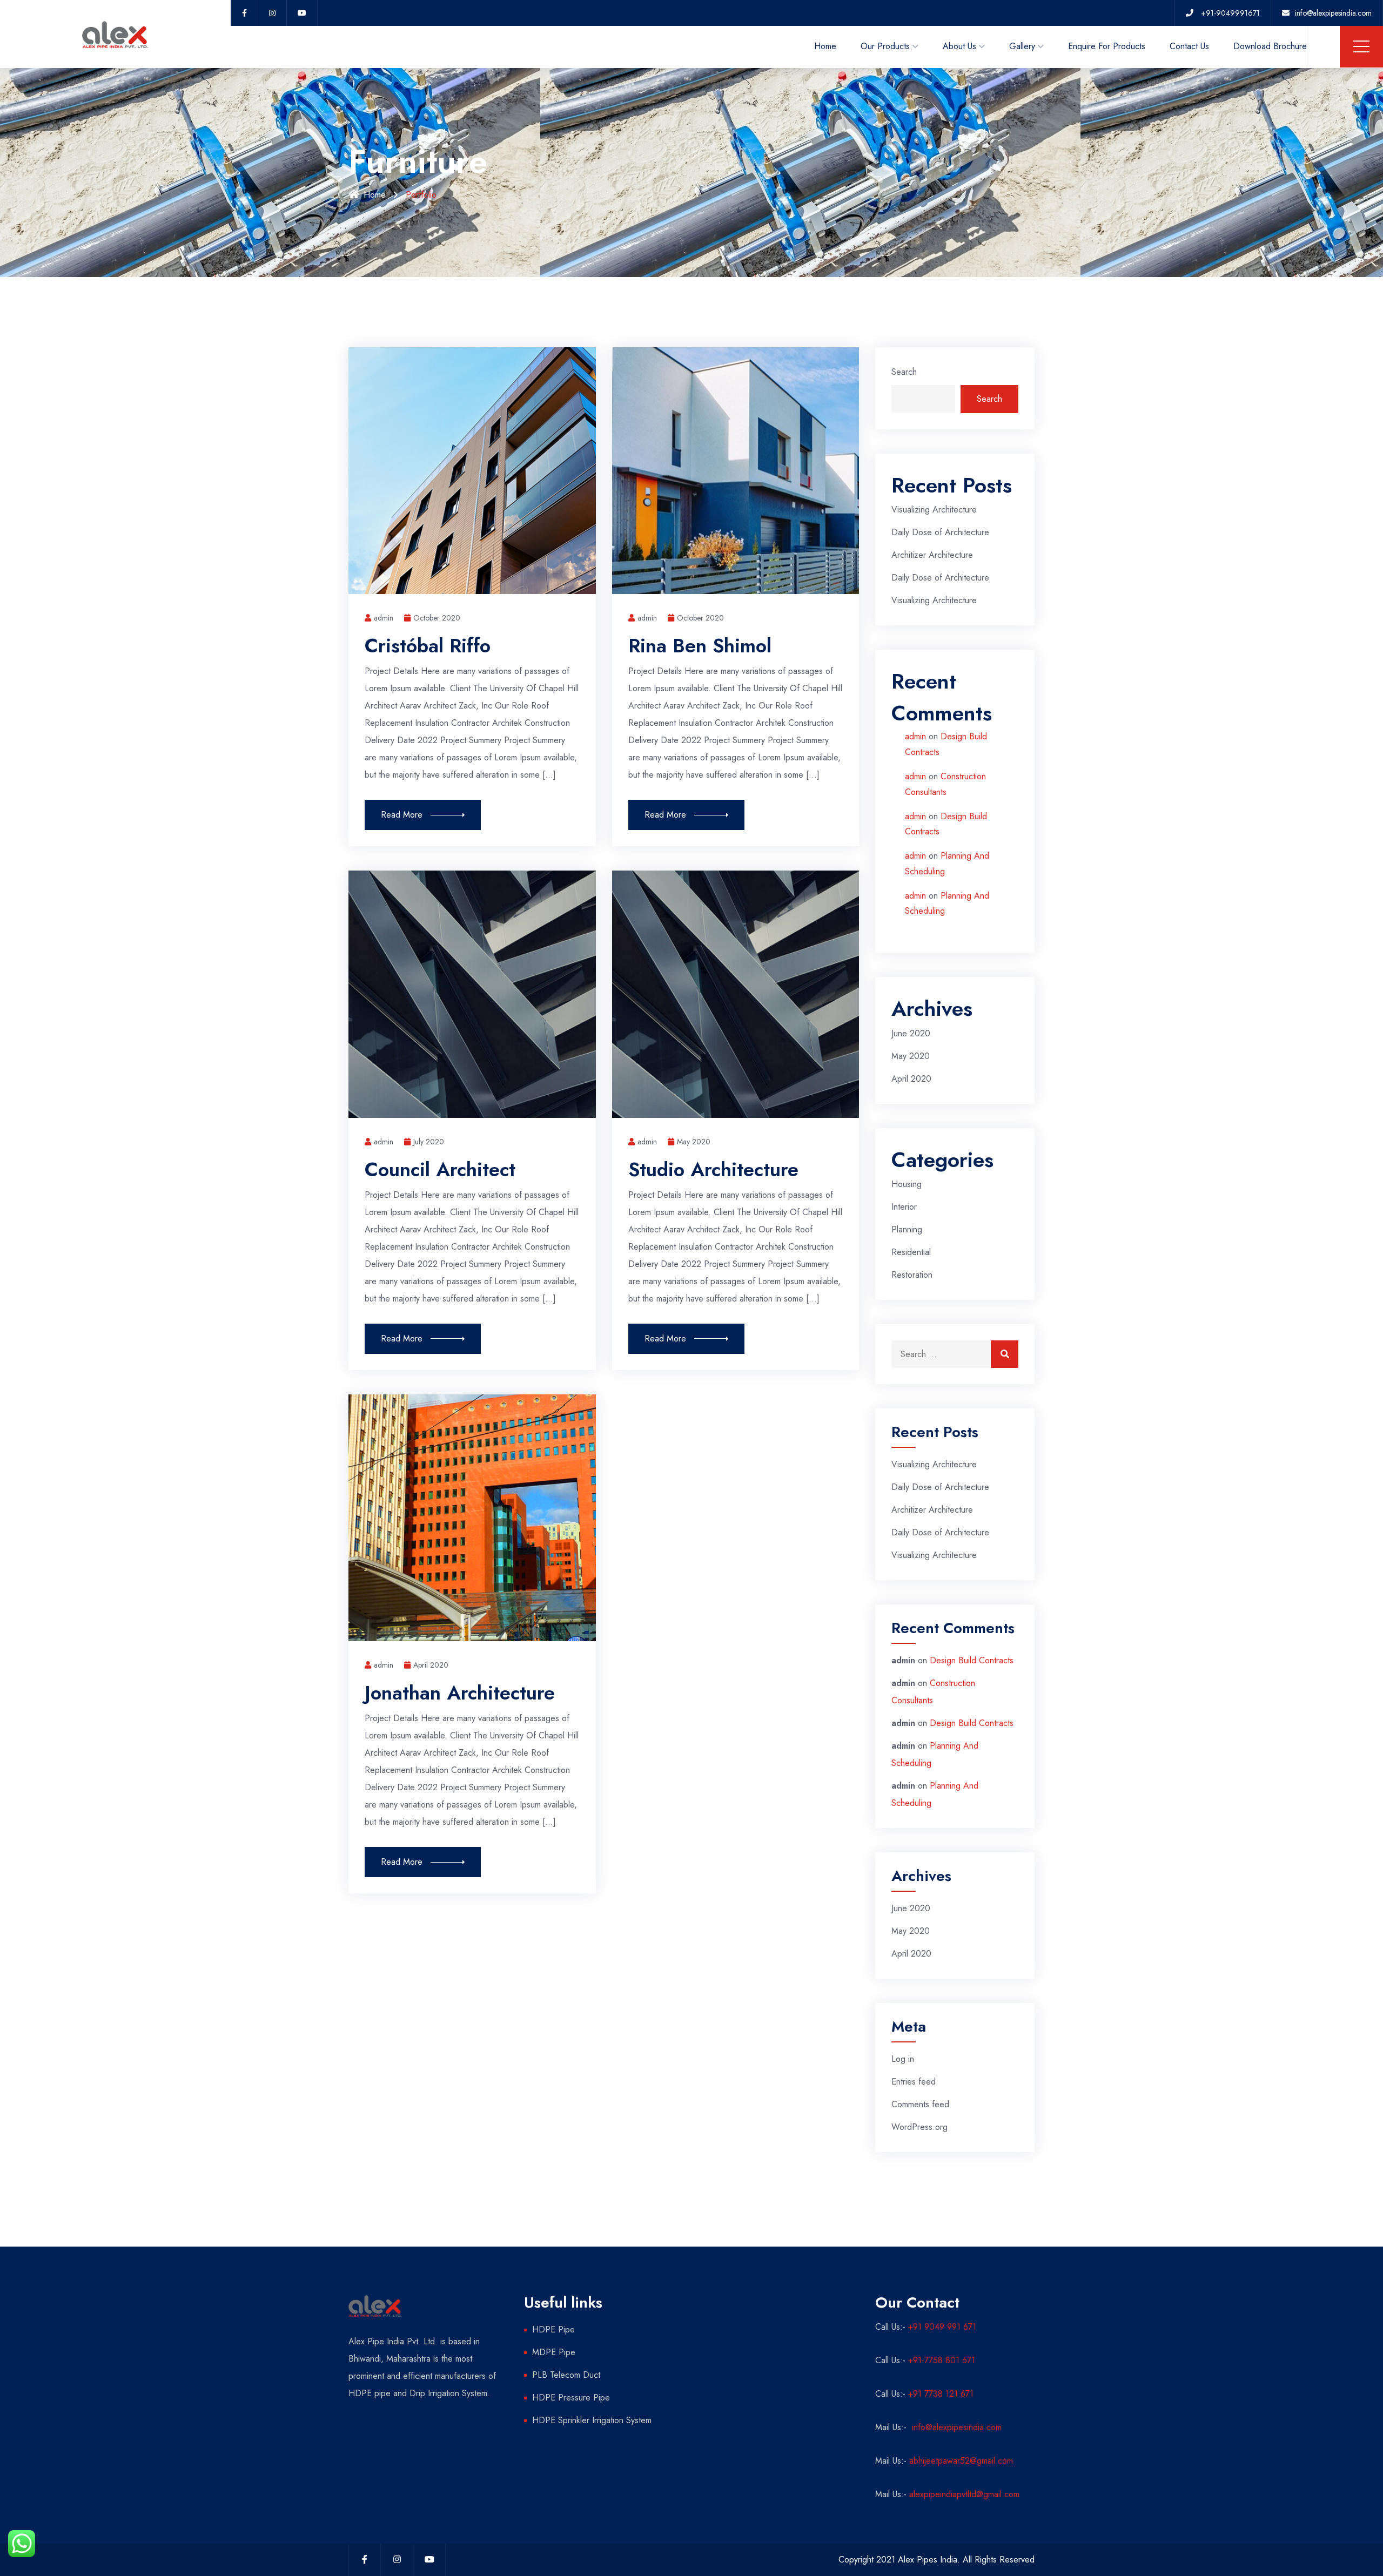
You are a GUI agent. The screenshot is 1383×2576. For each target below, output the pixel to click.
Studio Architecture (713, 1169)
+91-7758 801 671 (942, 2360)
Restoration (912, 1275)
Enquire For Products (1107, 46)
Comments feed (920, 2104)
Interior (904, 1207)
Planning (907, 1229)
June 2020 (911, 1033)
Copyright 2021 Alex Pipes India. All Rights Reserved (936, 2560)
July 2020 (429, 1142)
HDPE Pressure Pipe (571, 2398)
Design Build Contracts (972, 1660)
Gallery (1022, 46)
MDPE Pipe (554, 2352)
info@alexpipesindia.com (955, 2427)
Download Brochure (1270, 46)
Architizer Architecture (932, 555)
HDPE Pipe (553, 2329)
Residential (911, 1252)
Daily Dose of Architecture (940, 532)
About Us (959, 46)
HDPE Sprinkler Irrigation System (592, 2420)
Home (825, 46)
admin (915, 736)
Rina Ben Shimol (700, 645)
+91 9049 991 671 (942, 2327)
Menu (1361, 46)
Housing (907, 1184)
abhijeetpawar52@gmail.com (961, 2461)
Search (904, 372)
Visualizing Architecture (934, 510)
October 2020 (437, 618)
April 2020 (431, 1665)
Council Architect (440, 1169)
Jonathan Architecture (460, 1692)
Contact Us (1189, 46)
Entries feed (914, 2082)
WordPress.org (919, 2127)
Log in (903, 2059)
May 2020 (694, 1142)
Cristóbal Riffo (428, 645)
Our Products (885, 46)
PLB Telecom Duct (566, 2375)
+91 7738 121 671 (941, 2394)
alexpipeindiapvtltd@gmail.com (964, 2494)
